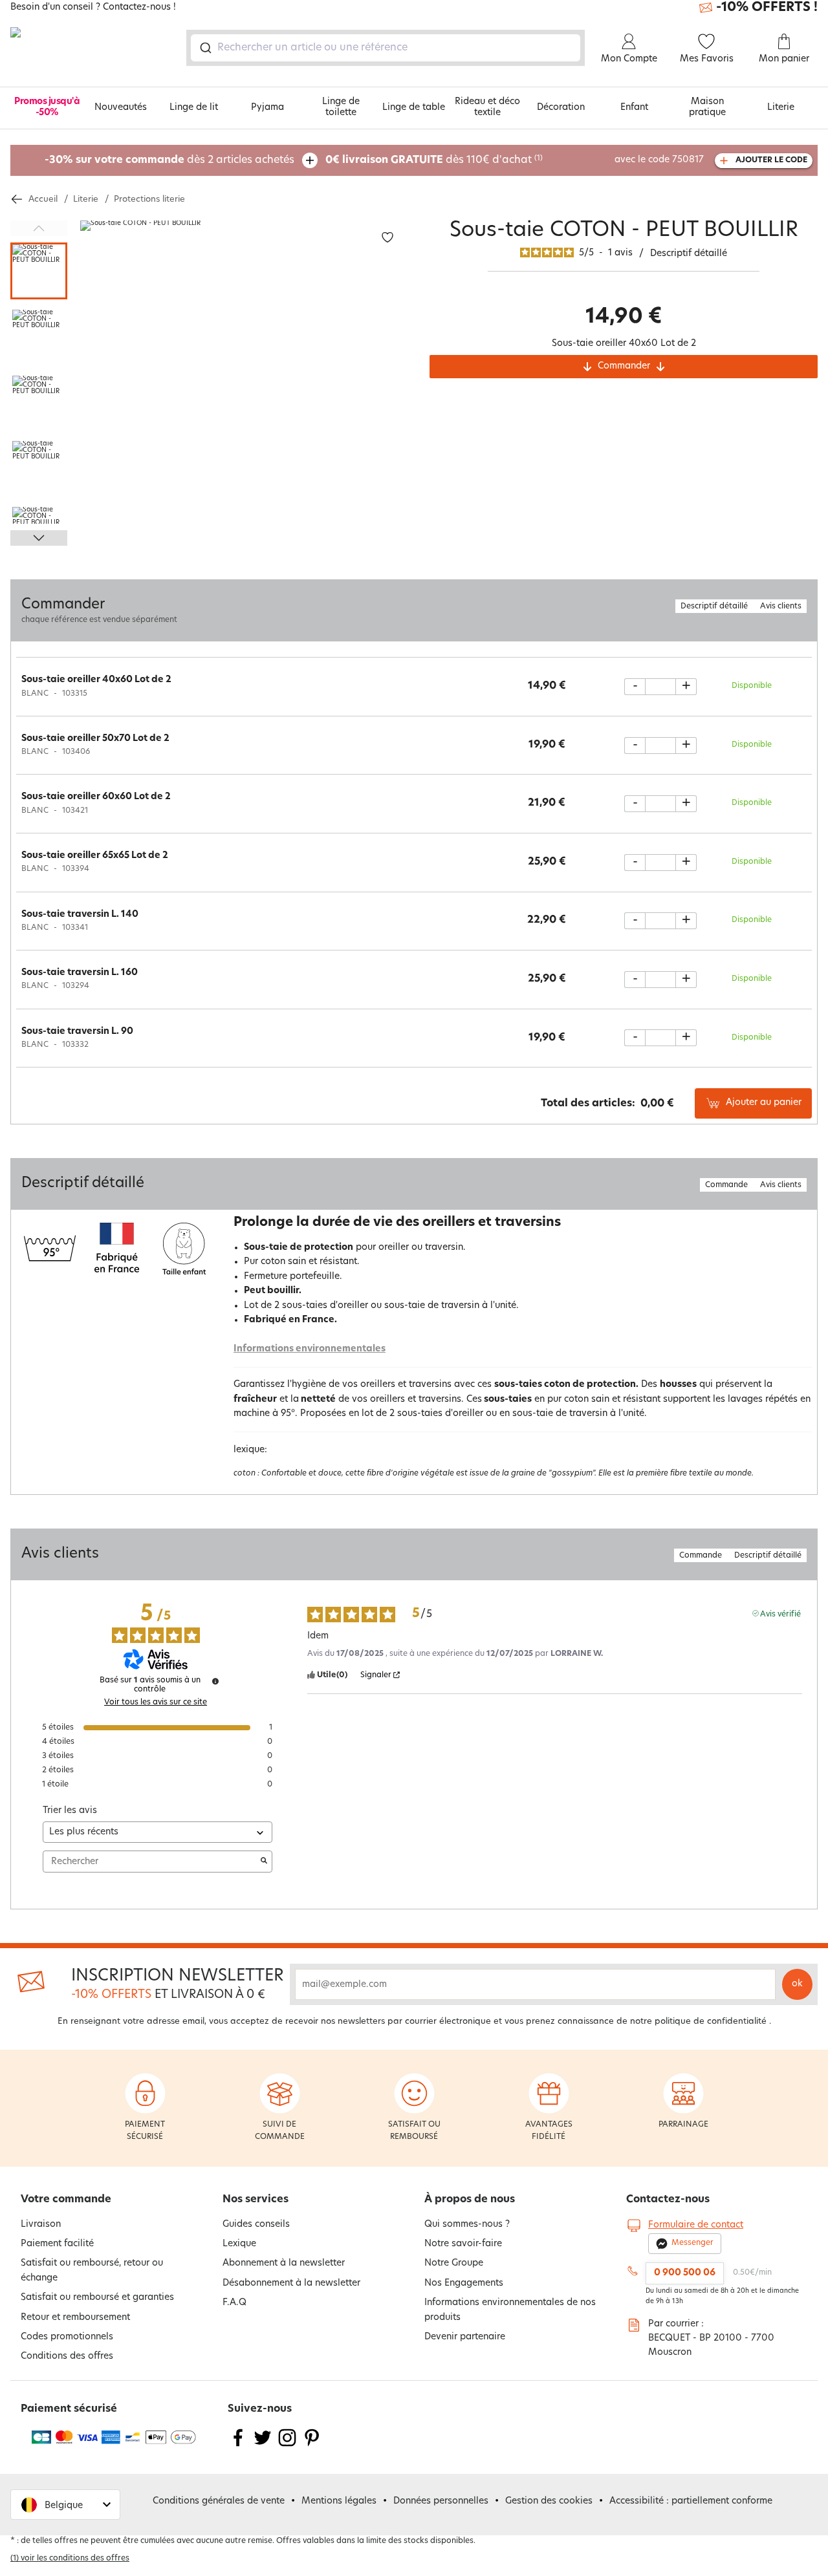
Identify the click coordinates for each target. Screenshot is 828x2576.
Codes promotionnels (67, 2337)
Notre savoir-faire (463, 2244)
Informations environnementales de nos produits (510, 2310)
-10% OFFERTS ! (767, 8)
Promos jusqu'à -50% (47, 107)
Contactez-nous (668, 2200)
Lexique (239, 2244)
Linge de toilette (341, 107)
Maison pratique (707, 107)
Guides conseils (256, 2225)
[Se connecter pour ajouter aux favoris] (387, 238)
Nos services (256, 2200)
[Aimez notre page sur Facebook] (238, 2446)
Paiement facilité (57, 2244)
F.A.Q (234, 2303)
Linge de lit (194, 108)
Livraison (41, 2225)
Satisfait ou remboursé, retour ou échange (92, 2270)
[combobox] (386, 48)
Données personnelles (441, 2501)
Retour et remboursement (75, 2318)
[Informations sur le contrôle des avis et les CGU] (215, 1681)
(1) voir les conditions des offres (70, 2559)
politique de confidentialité (711, 2022)
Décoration (561, 108)
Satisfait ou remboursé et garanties (97, 2298)
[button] (65, 2505)
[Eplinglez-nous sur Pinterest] (312, 2446)
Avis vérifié (780, 1614)
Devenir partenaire (465, 2337)
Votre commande (66, 2200)
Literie (781, 108)
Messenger (692, 2243)
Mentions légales (339, 2501)
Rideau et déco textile (487, 107)
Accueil (43, 199)
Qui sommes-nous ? (467, 2225)
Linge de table (414, 108)
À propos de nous (470, 2200)
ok (797, 1984)
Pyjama (267, 108)
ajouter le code (771, 160)
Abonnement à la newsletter (284, 2263)
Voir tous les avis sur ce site (156, 1702)
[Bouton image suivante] (39, 538)
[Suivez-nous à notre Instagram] (287, 2446)
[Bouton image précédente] (39, 228)
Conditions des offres (67, 2356)
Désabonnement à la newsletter (291, 2283)
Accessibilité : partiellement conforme (691, 2501)
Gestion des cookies (549, 2501)
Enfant (634, 108)
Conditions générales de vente (219, 2501)
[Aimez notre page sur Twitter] (263, 2446)
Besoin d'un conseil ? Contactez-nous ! (93, 8)
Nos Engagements (464, 2283)
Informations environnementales (310, 1349)
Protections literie (149, 199)
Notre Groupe (454, 2263)
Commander (624, 366)
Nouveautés (121, 108)
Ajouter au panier (764, 1103)
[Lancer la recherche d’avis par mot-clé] (264, 1862)
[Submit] (205, 48)
